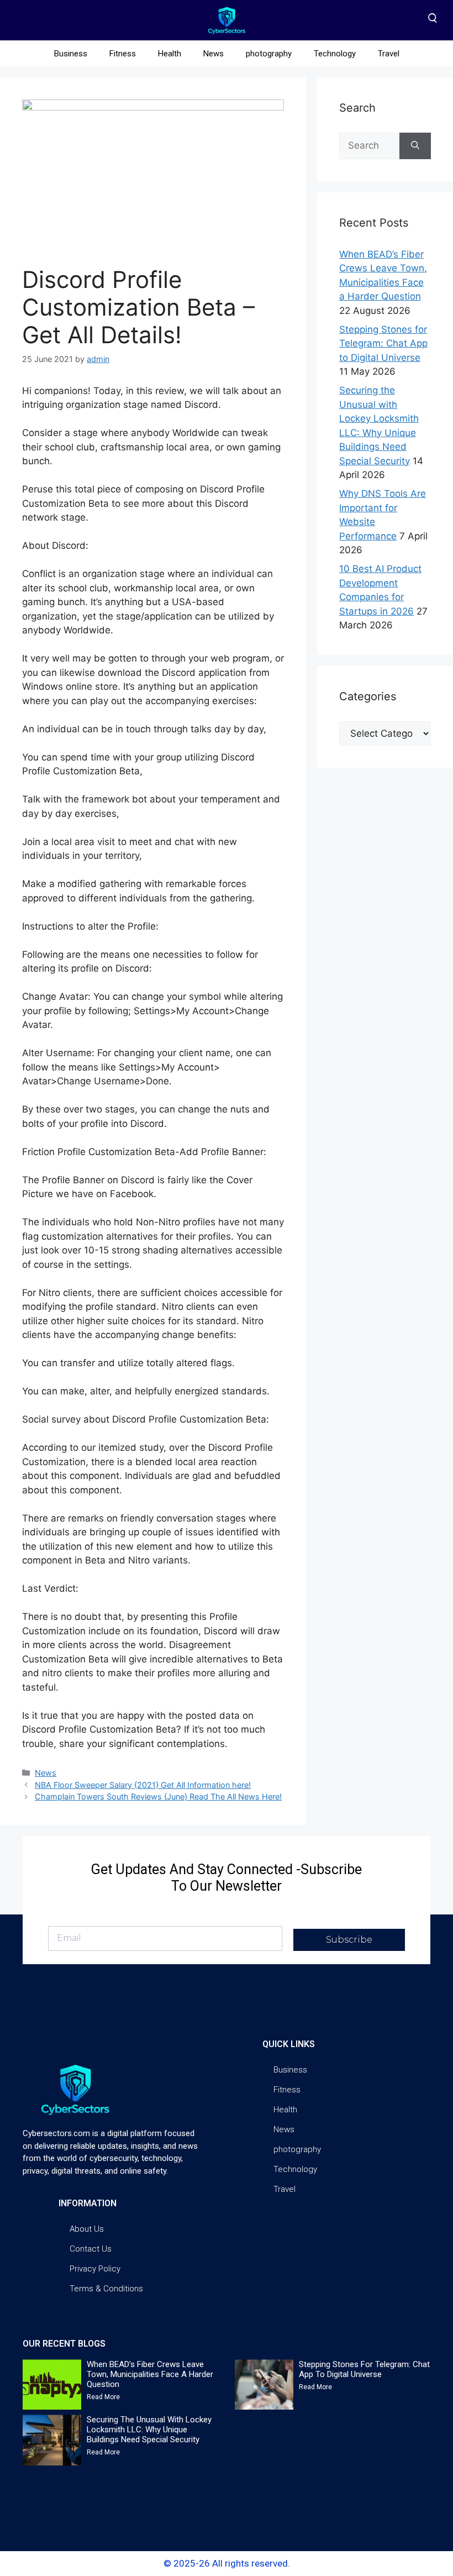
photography (269, 54)
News (214, 54)
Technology (335, 54)
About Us (87, 2229)
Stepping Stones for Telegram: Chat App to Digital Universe (383, 343)
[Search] (415, 146)
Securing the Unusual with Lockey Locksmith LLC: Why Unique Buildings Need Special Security (149, 2430)
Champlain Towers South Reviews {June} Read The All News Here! (158, 1796)
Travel (389, 54)
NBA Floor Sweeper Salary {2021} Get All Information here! (143, 1785)
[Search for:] (369, 146)
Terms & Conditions (106, 2289)
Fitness (123, 54)
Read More (103, 2397)
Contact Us (91, 2249)
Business (71, 54)
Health (170, 54)
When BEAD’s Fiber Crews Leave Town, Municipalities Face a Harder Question (150, 2374)
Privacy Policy (95, 2269)
